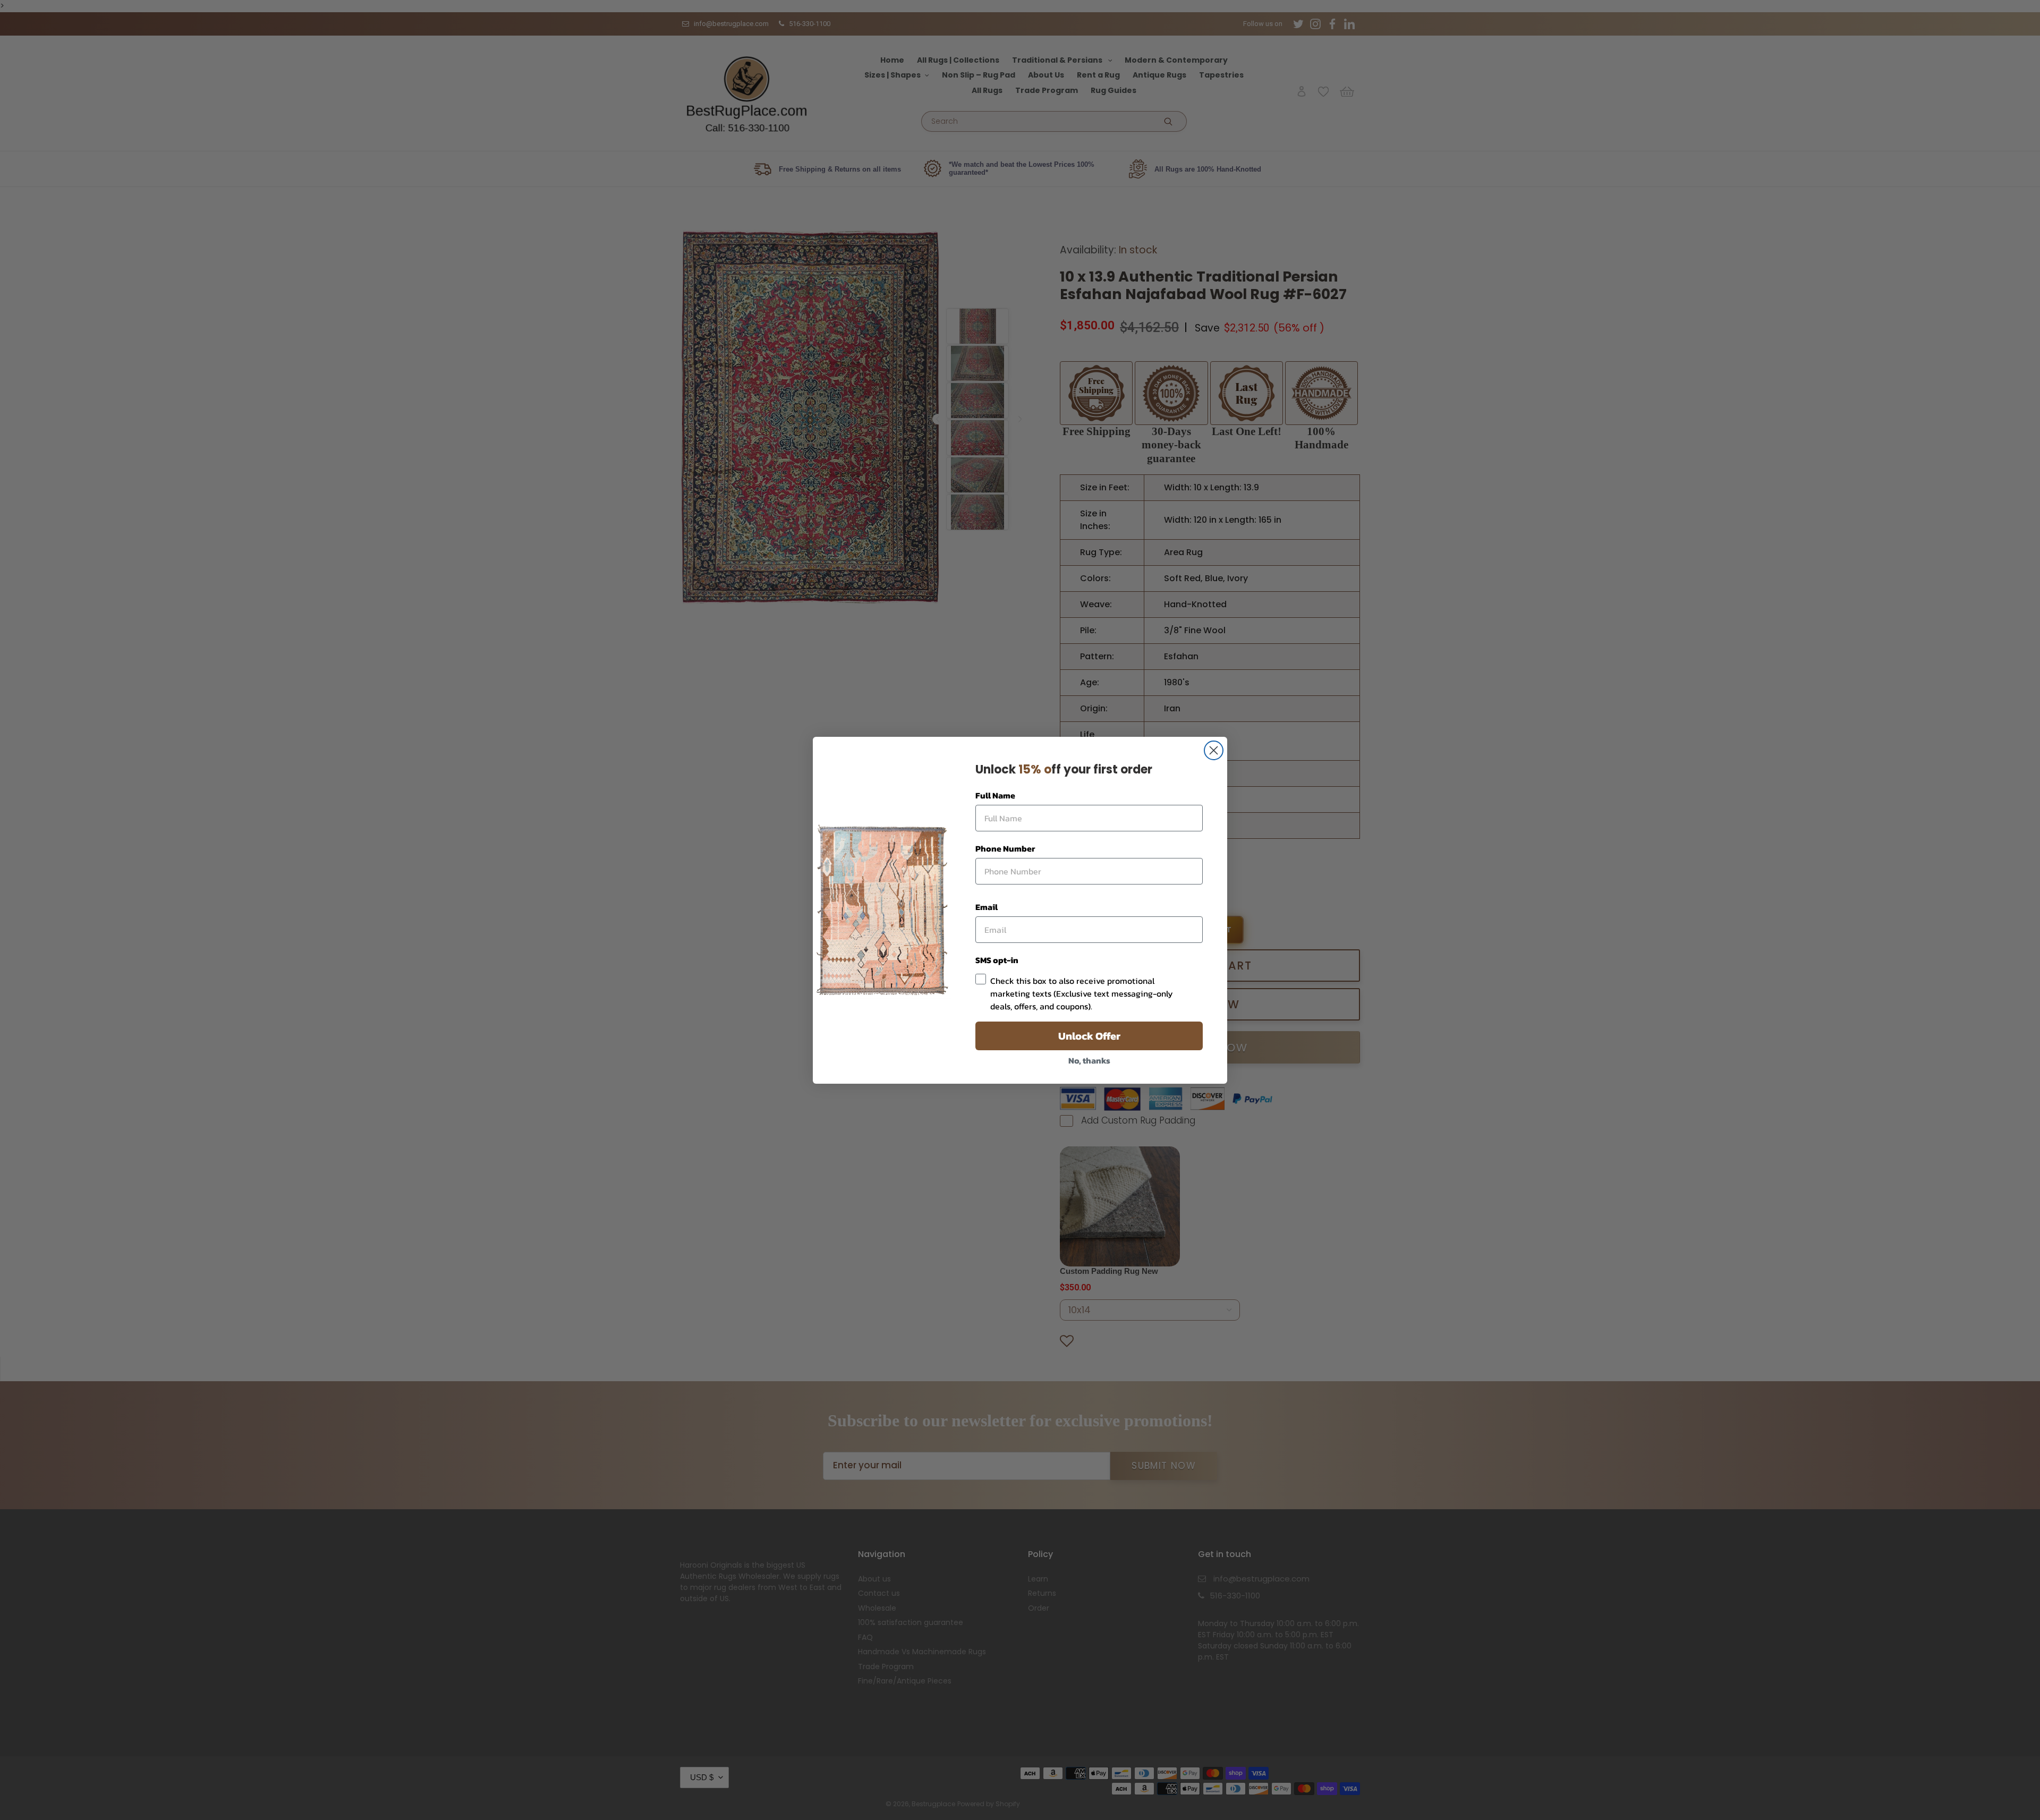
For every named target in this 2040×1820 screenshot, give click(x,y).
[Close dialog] (1214, 750)
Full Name (995, 795)
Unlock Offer (1089, 1036)
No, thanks (1089, 1060)
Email (987, 907)
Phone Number (1005, 848)
